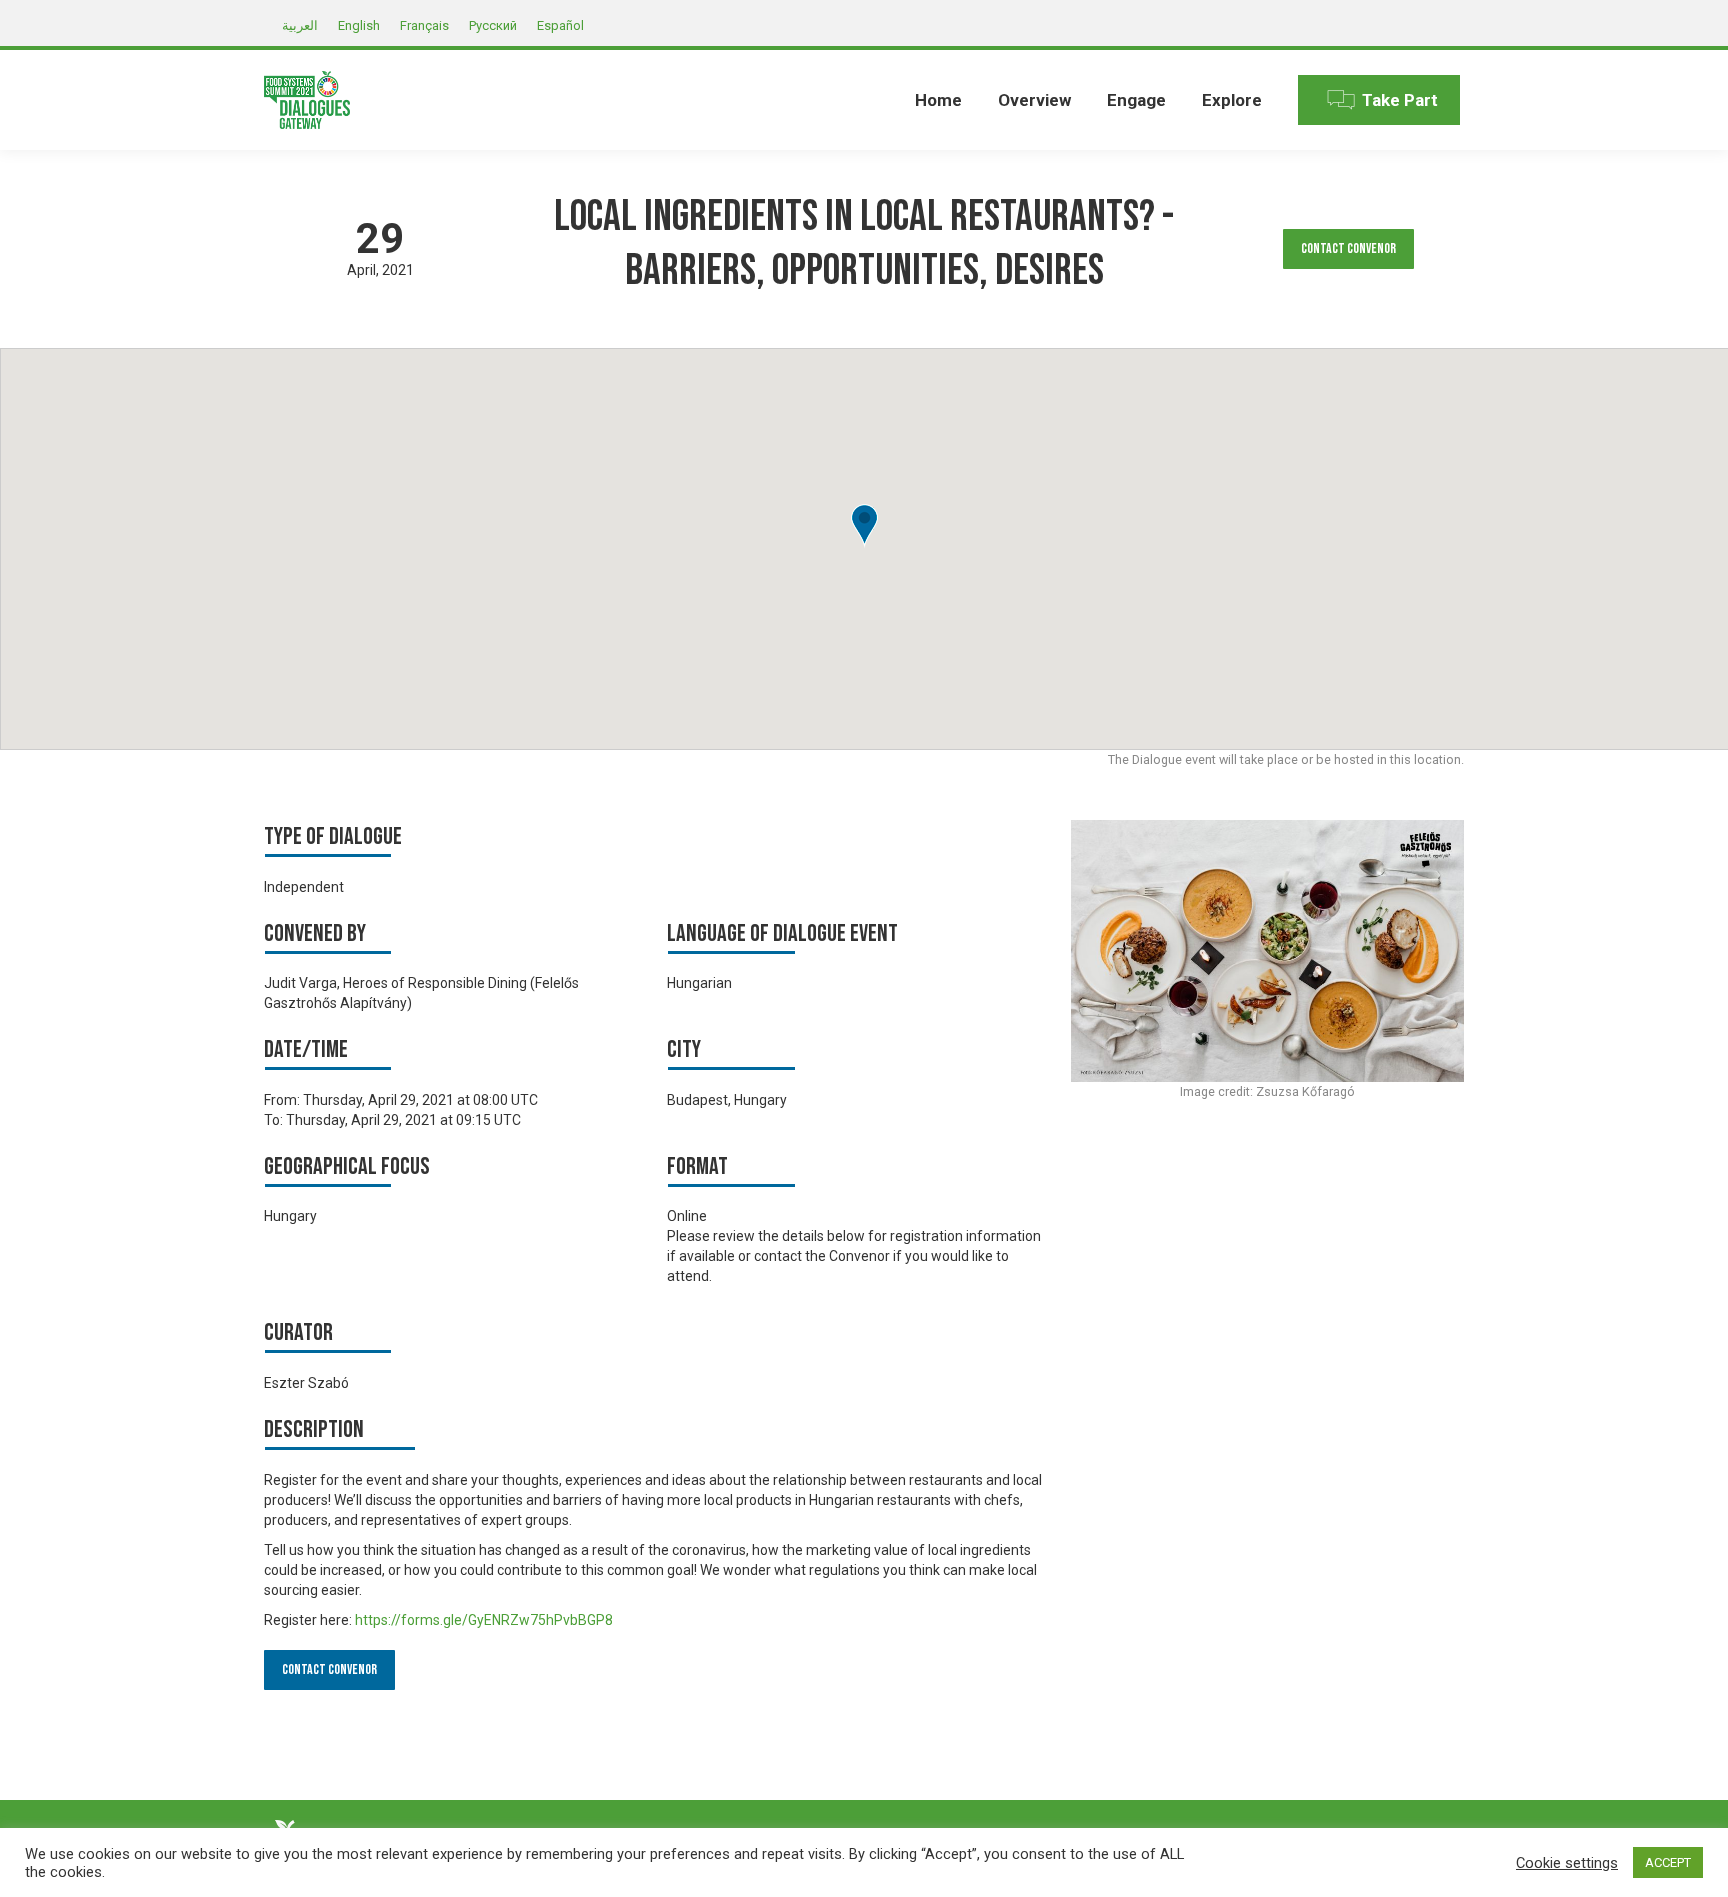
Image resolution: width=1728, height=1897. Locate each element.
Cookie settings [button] (1567, 1863)
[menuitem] (938, 100)
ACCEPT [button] (1668, 1862)
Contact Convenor (1348, 248)
